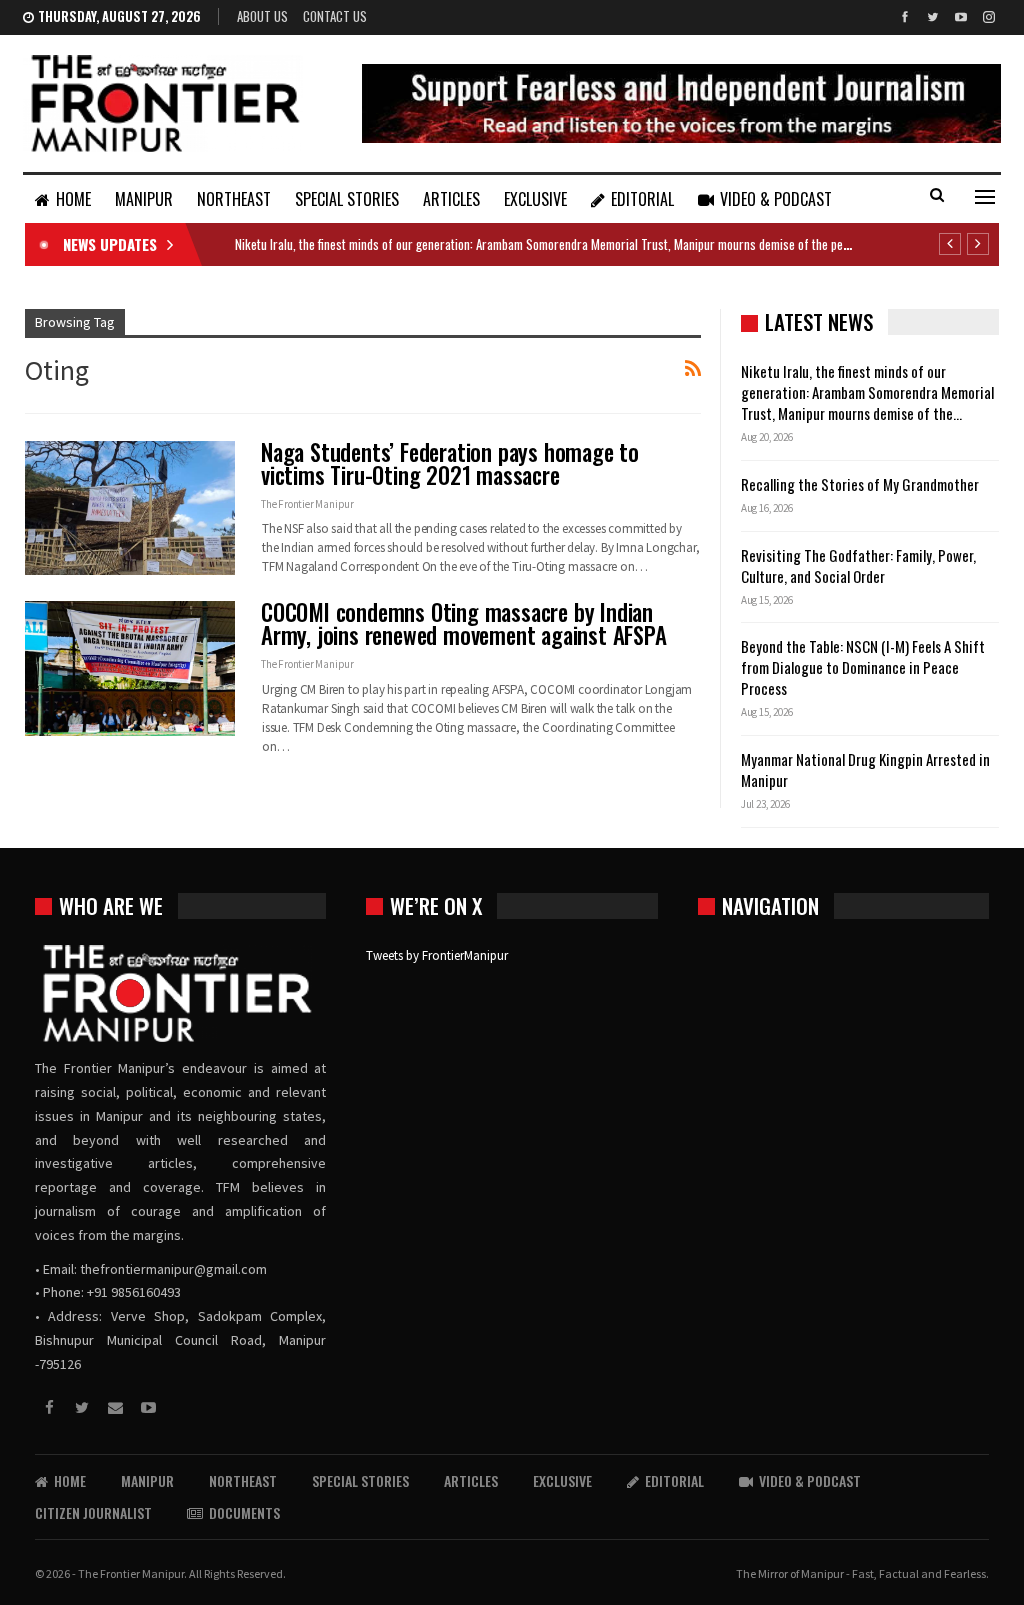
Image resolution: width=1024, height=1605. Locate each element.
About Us (262, 16)
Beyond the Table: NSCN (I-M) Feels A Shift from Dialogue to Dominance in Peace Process (863, 667)
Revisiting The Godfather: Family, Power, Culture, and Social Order (858, 565)
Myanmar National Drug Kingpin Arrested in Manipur (865, 769)
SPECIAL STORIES (347, 199)
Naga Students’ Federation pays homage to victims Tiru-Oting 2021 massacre (450, 463)
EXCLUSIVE (535, 199)
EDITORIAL (642, 199)
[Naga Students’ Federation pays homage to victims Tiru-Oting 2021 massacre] (130, 508)
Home (73, 199)
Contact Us (335, 16)
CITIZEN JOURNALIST (93, 1512)
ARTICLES (451, 199)
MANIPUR (144, 199)
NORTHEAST (234, 199)
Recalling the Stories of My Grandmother (861, 484)
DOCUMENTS (244, 1512)
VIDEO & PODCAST (776, 199)
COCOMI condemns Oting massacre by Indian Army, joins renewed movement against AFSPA (464, 623)
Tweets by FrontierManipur (437, 955)
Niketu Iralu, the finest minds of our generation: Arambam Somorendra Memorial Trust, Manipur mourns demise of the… (867, 392)
